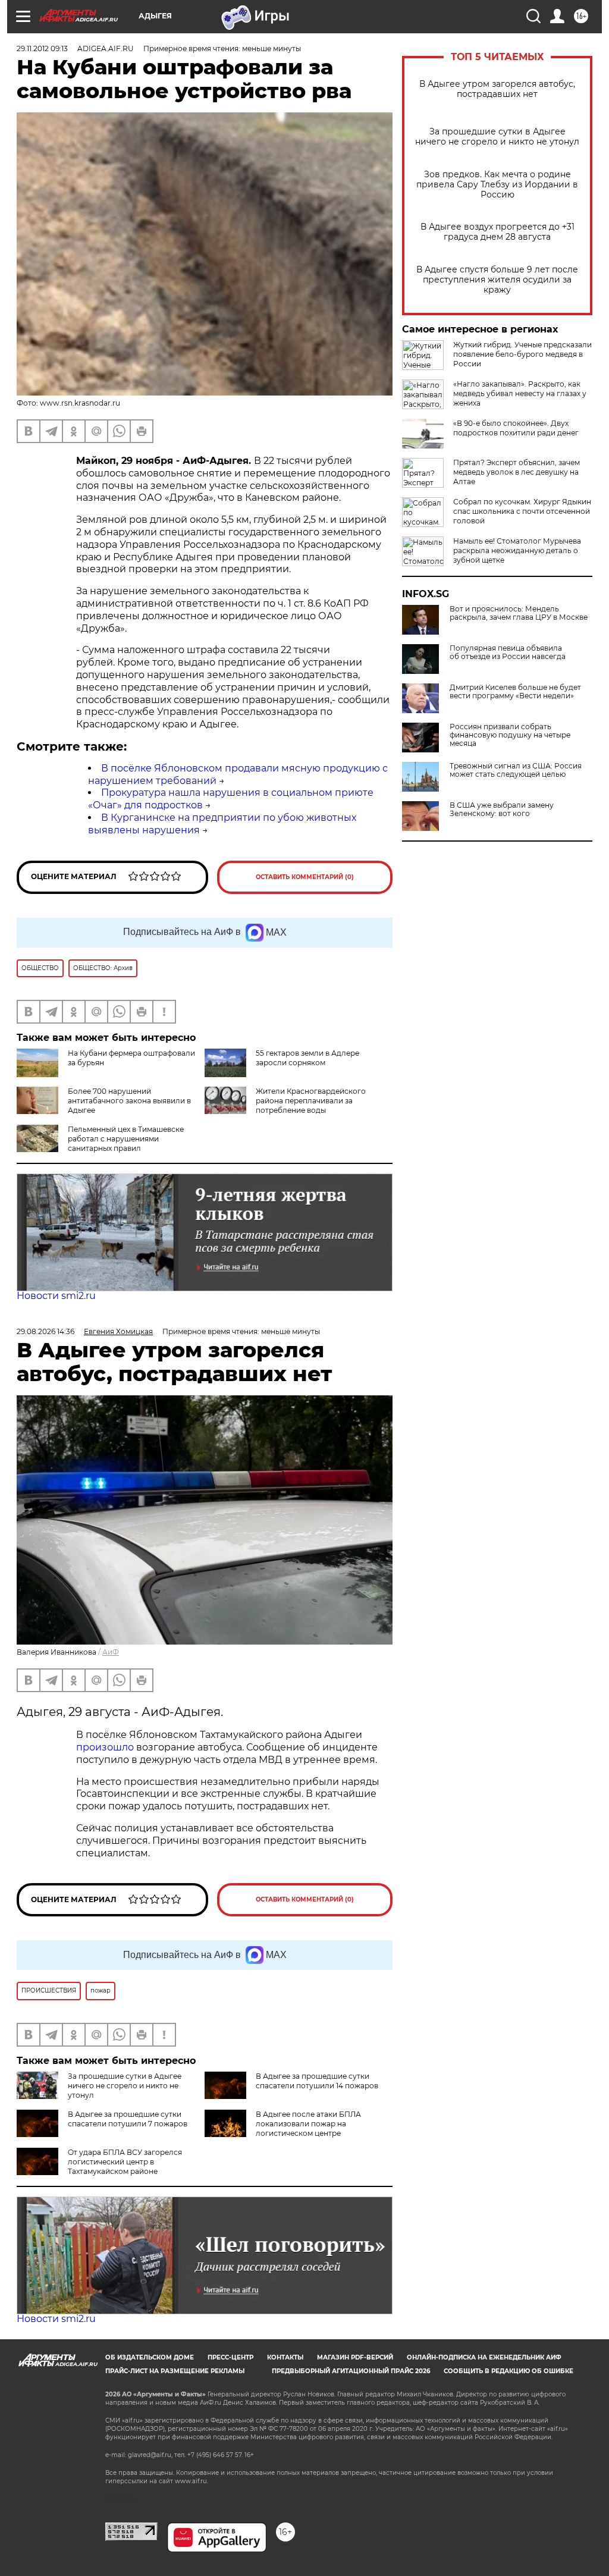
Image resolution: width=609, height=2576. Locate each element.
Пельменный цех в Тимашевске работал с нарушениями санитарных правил (126, 1139)
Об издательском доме (150, 2357)
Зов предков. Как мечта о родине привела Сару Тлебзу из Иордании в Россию (497, 185)
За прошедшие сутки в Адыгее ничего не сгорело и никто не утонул (497, 137)
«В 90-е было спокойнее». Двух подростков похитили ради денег (516, 428)
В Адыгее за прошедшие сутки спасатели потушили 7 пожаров (128, 2119)
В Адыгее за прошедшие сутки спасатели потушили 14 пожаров (317, 2081)
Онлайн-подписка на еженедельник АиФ (484, 2357)
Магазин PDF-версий (355, 2357)
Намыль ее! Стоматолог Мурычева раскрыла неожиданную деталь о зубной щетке (517, 550)
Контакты (285, 2357)
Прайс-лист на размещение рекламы (175, 2371)
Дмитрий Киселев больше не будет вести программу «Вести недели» (515, 692)
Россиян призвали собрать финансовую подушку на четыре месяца (510, 735)
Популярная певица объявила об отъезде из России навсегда (508, 652)
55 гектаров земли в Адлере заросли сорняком (307, 1058)
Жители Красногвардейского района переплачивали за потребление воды (311, 1101)
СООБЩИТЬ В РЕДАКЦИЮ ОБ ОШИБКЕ (508, 2371)
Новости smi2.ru (56, 1296)
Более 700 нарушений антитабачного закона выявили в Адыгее (129, 1101)
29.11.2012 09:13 (42, 48)
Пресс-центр (230, 2357)
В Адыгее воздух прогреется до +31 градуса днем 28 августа (497, 232)
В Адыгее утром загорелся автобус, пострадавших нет (497, 89)
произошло (106, 1747)
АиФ (111, 1652)
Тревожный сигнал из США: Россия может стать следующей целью (516, 770)
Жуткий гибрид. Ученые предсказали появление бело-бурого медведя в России (522, 354)
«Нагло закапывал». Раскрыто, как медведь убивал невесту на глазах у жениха (520, 393)
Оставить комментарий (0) (305, 877)
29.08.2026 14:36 (45, 1331)
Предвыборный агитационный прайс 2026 (351, 2371)
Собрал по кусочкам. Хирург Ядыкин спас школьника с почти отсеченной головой (522, 511)
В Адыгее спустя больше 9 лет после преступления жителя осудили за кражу (497, 280)
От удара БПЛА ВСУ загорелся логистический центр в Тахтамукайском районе (125, 2162)
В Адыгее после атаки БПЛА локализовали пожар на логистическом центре (308, 2124)
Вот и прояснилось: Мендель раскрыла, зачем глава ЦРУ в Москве (519, 613)
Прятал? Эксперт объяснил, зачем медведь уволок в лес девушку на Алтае (517, 472)
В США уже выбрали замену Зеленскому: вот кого (502, 809)
